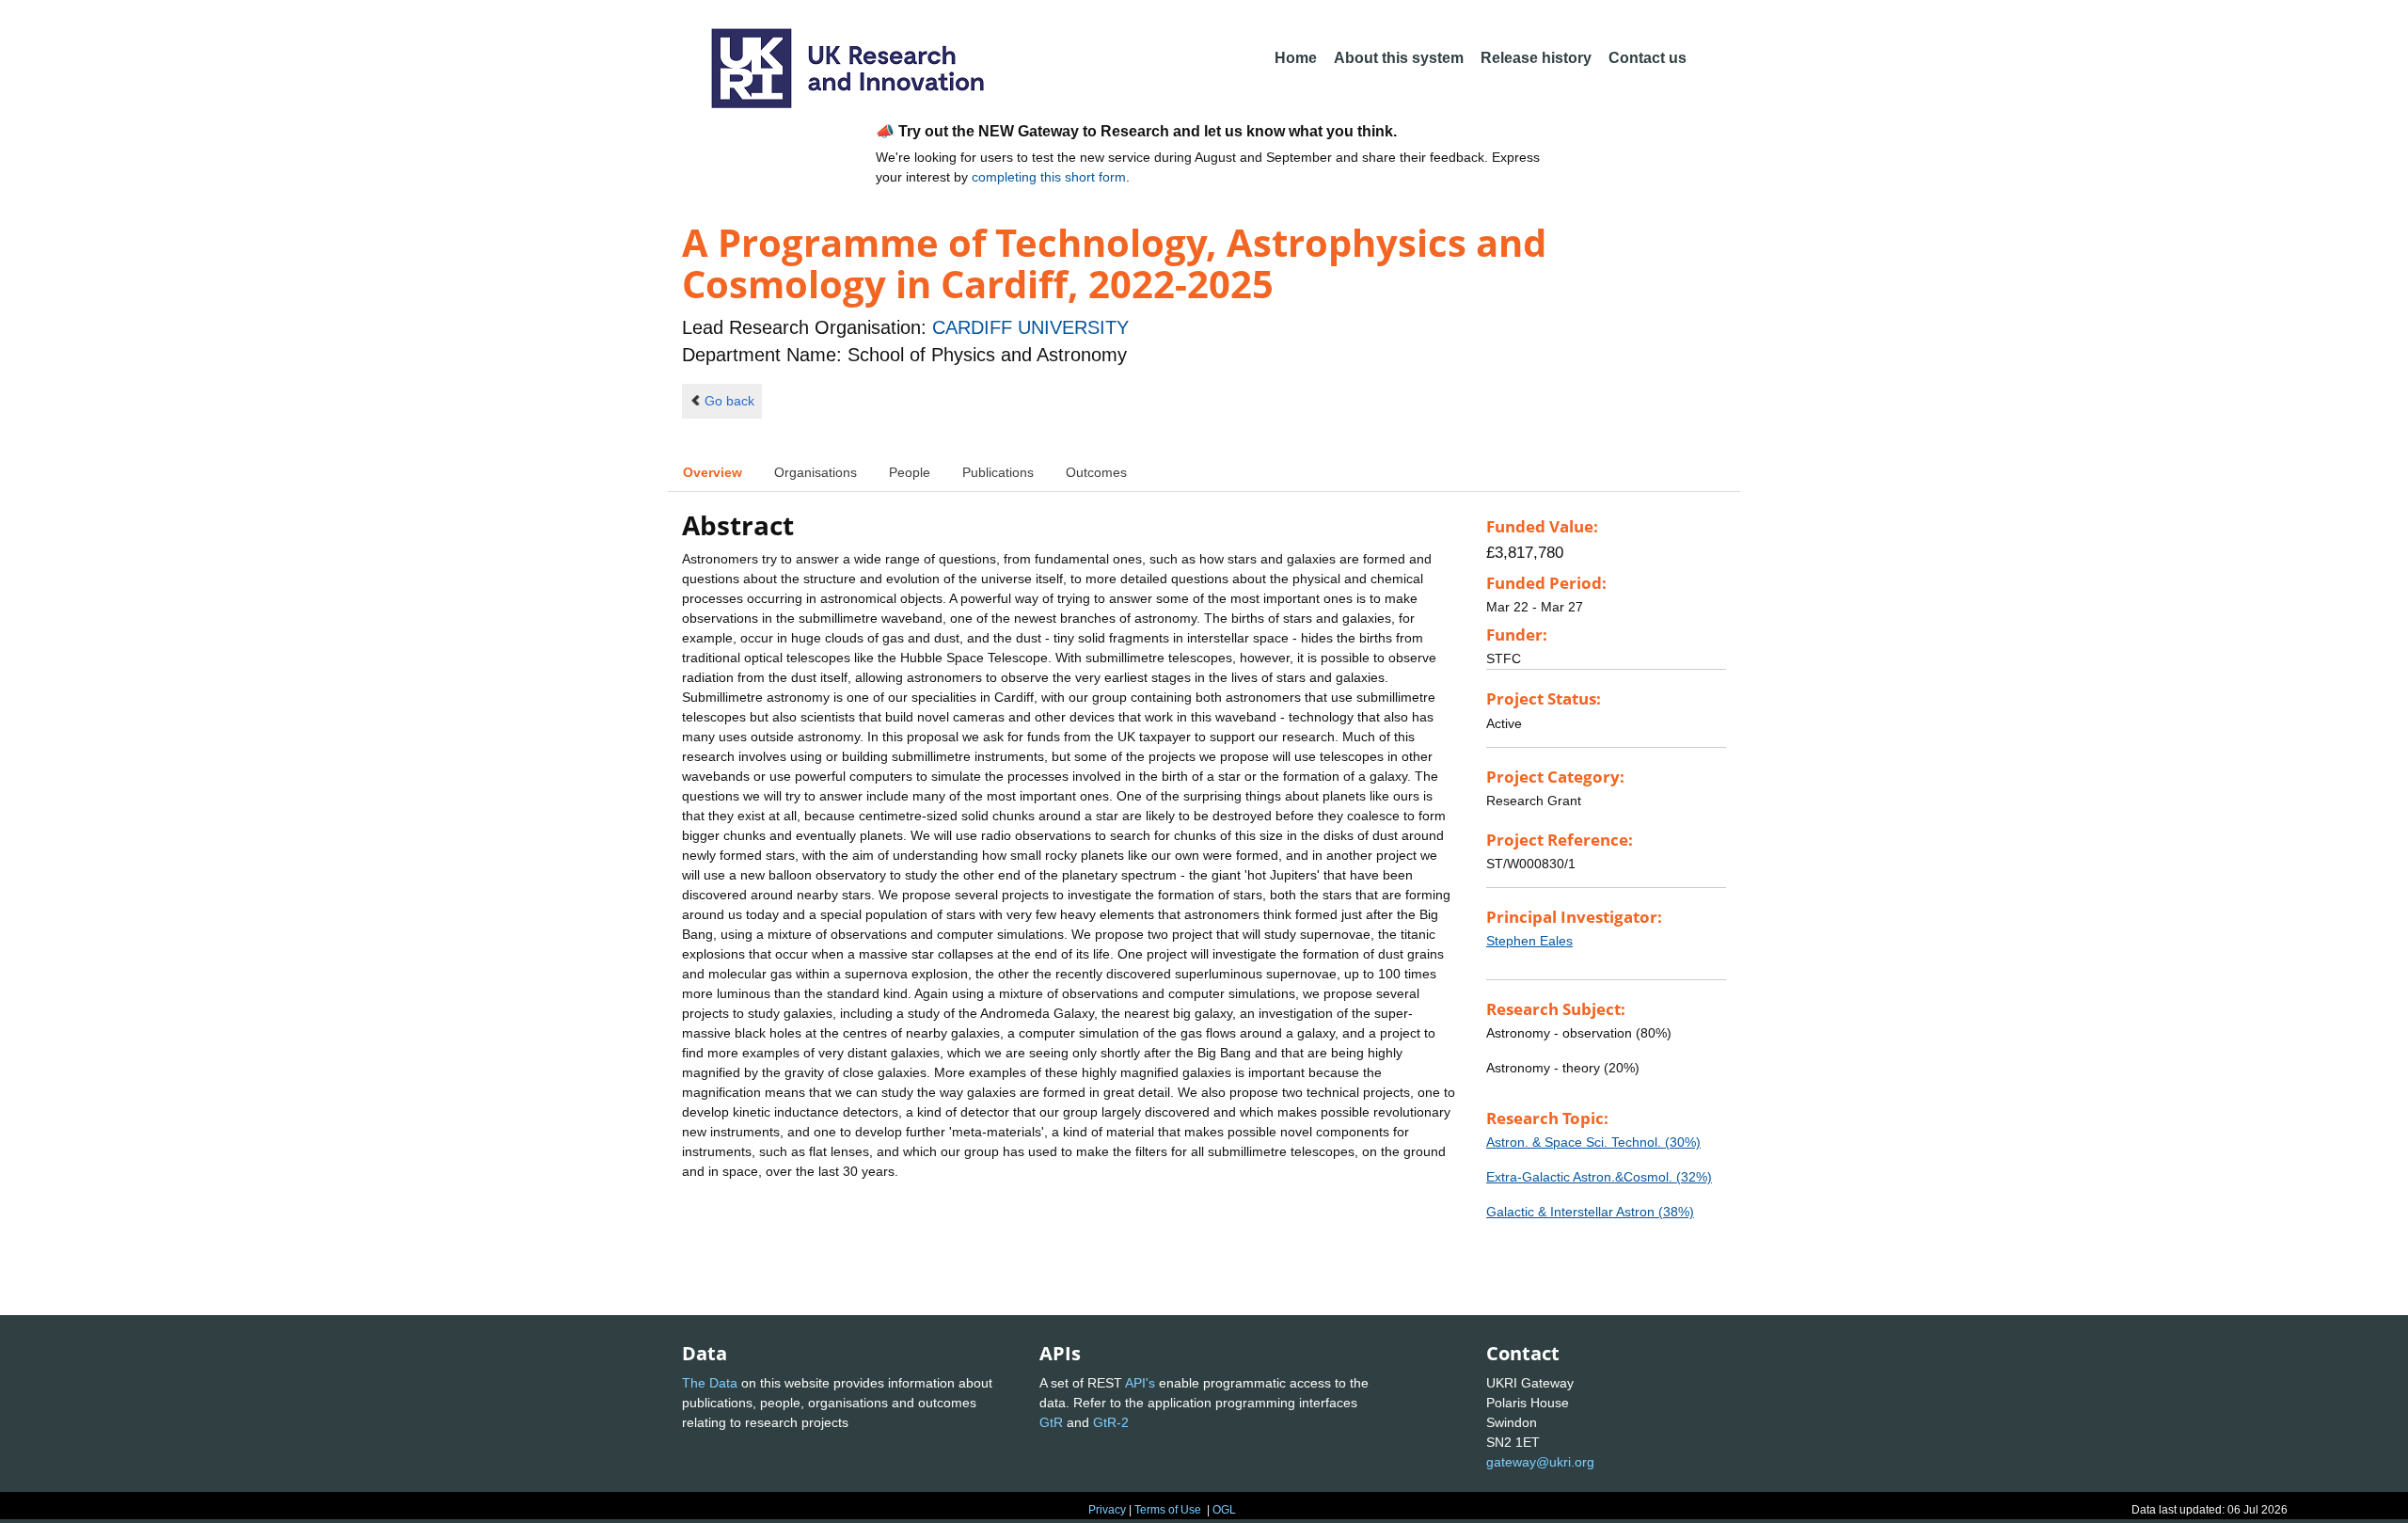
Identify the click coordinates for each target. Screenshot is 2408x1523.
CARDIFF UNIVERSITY (1030, 327)
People (910, 472)
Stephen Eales (1529, 941)
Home (1296, 58)
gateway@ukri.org (1540, 1462)
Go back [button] (729, 401)
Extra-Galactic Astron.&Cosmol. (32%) (1599, 1177)
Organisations (816, 472)
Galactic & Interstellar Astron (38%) (1590, 1212)
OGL (1224, 1510)
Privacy (1107, 1510)
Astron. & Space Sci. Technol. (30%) (1593, 1142)
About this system (1399, 58)
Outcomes (1096, 472)
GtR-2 (1111, 1422)
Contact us (1648, 58)
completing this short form (1049, 177)
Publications (998, 472)
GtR (1051, 1422)
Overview (713, 472)
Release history (1536, 58)
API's (1140, 1383)
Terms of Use (1168, 1510)
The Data (710, 1383)
